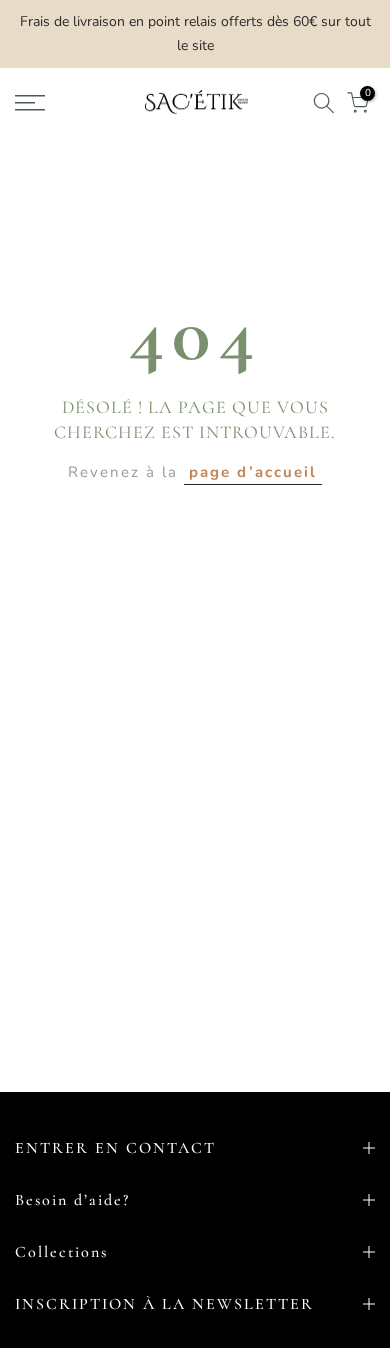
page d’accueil (253, 472)
